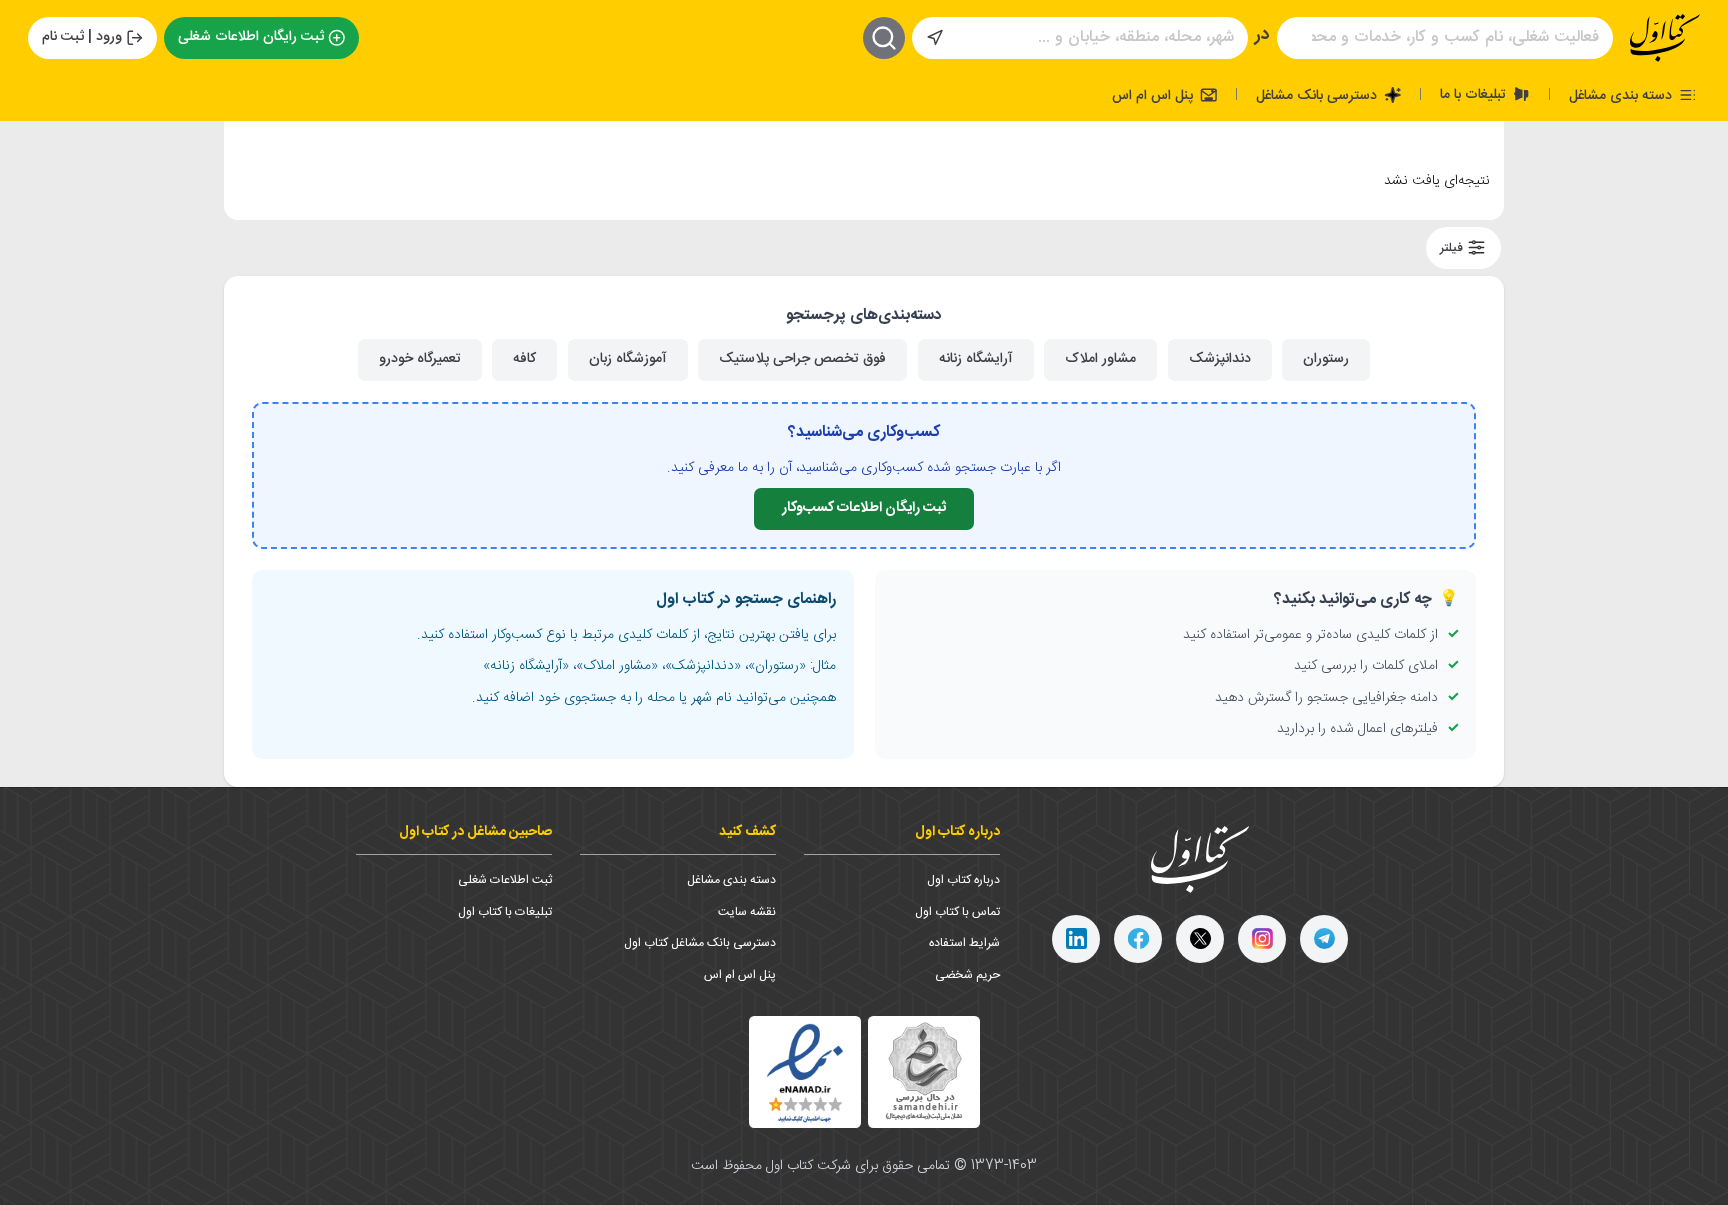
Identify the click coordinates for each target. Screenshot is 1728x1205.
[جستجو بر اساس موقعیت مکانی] (935, 38)
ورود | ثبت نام (82, 37)
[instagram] (1262, 939)
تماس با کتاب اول (957, 912)
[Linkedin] (1076, 939)
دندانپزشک (1220, 359)
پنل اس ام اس (1154, 95)
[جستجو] (884, 38)
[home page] (1665, 38)
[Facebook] (1138, 939)
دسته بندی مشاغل (1622, 95)
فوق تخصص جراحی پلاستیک (802, 359)
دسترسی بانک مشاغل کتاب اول (700, 943)
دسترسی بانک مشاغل (1318, 95)
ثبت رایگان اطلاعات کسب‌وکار (864, 508)
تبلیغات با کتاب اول (505, 912)
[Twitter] (1200, 939)
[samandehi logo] (924, 1071)
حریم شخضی (967, 975)
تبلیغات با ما (1475, 94)
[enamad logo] (805, 1072)
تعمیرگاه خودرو (420, 359)
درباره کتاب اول (963, 880)
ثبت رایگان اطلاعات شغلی (251, 37)
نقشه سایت (747, 912)
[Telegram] (1324, 939)
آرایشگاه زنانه (976, 359)
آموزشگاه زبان (628, 359)
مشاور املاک (1100, 359)
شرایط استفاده (964, 943)
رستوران (1326, 359)
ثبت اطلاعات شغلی (505, 880)
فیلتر (1453, 248)
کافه (524, 359)
